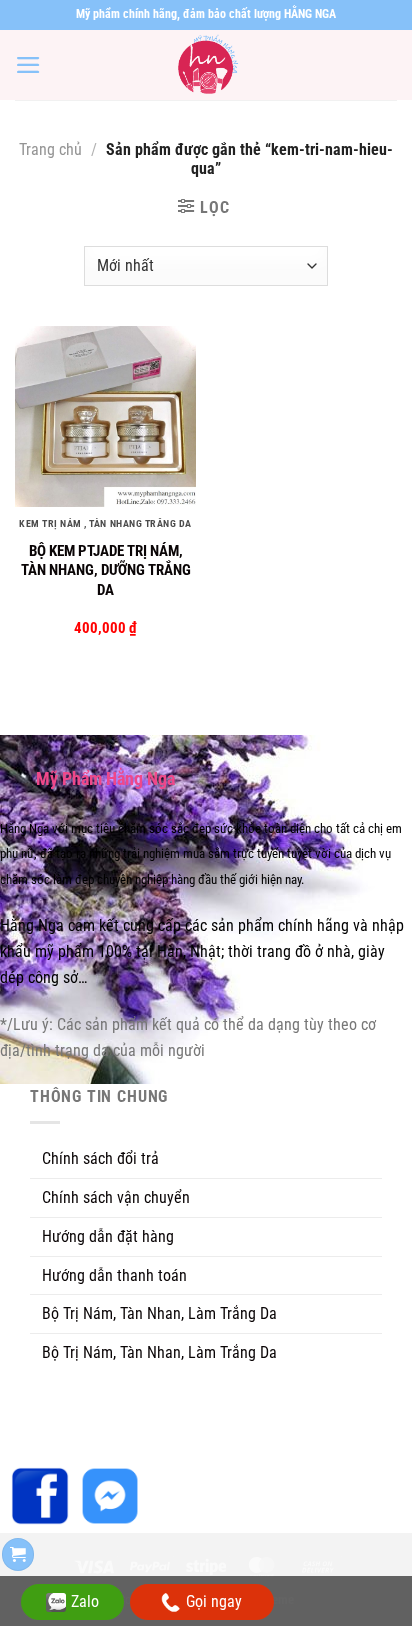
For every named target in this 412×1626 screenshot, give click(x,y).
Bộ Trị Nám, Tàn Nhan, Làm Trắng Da (159, 1313)
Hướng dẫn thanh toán (114, 1275)
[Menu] (28, 65)
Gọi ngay (214, 1601)
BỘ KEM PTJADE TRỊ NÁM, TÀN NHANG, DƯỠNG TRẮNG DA (106, 570)
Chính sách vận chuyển (116, 1197)
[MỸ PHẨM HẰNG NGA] (206, 65)
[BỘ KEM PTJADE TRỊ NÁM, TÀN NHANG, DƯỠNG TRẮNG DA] (105, 416)
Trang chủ (50, 149)
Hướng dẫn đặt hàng (108, 1236)
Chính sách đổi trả (100, 1158)
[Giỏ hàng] (18, 1554)
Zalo (85, 1601)
